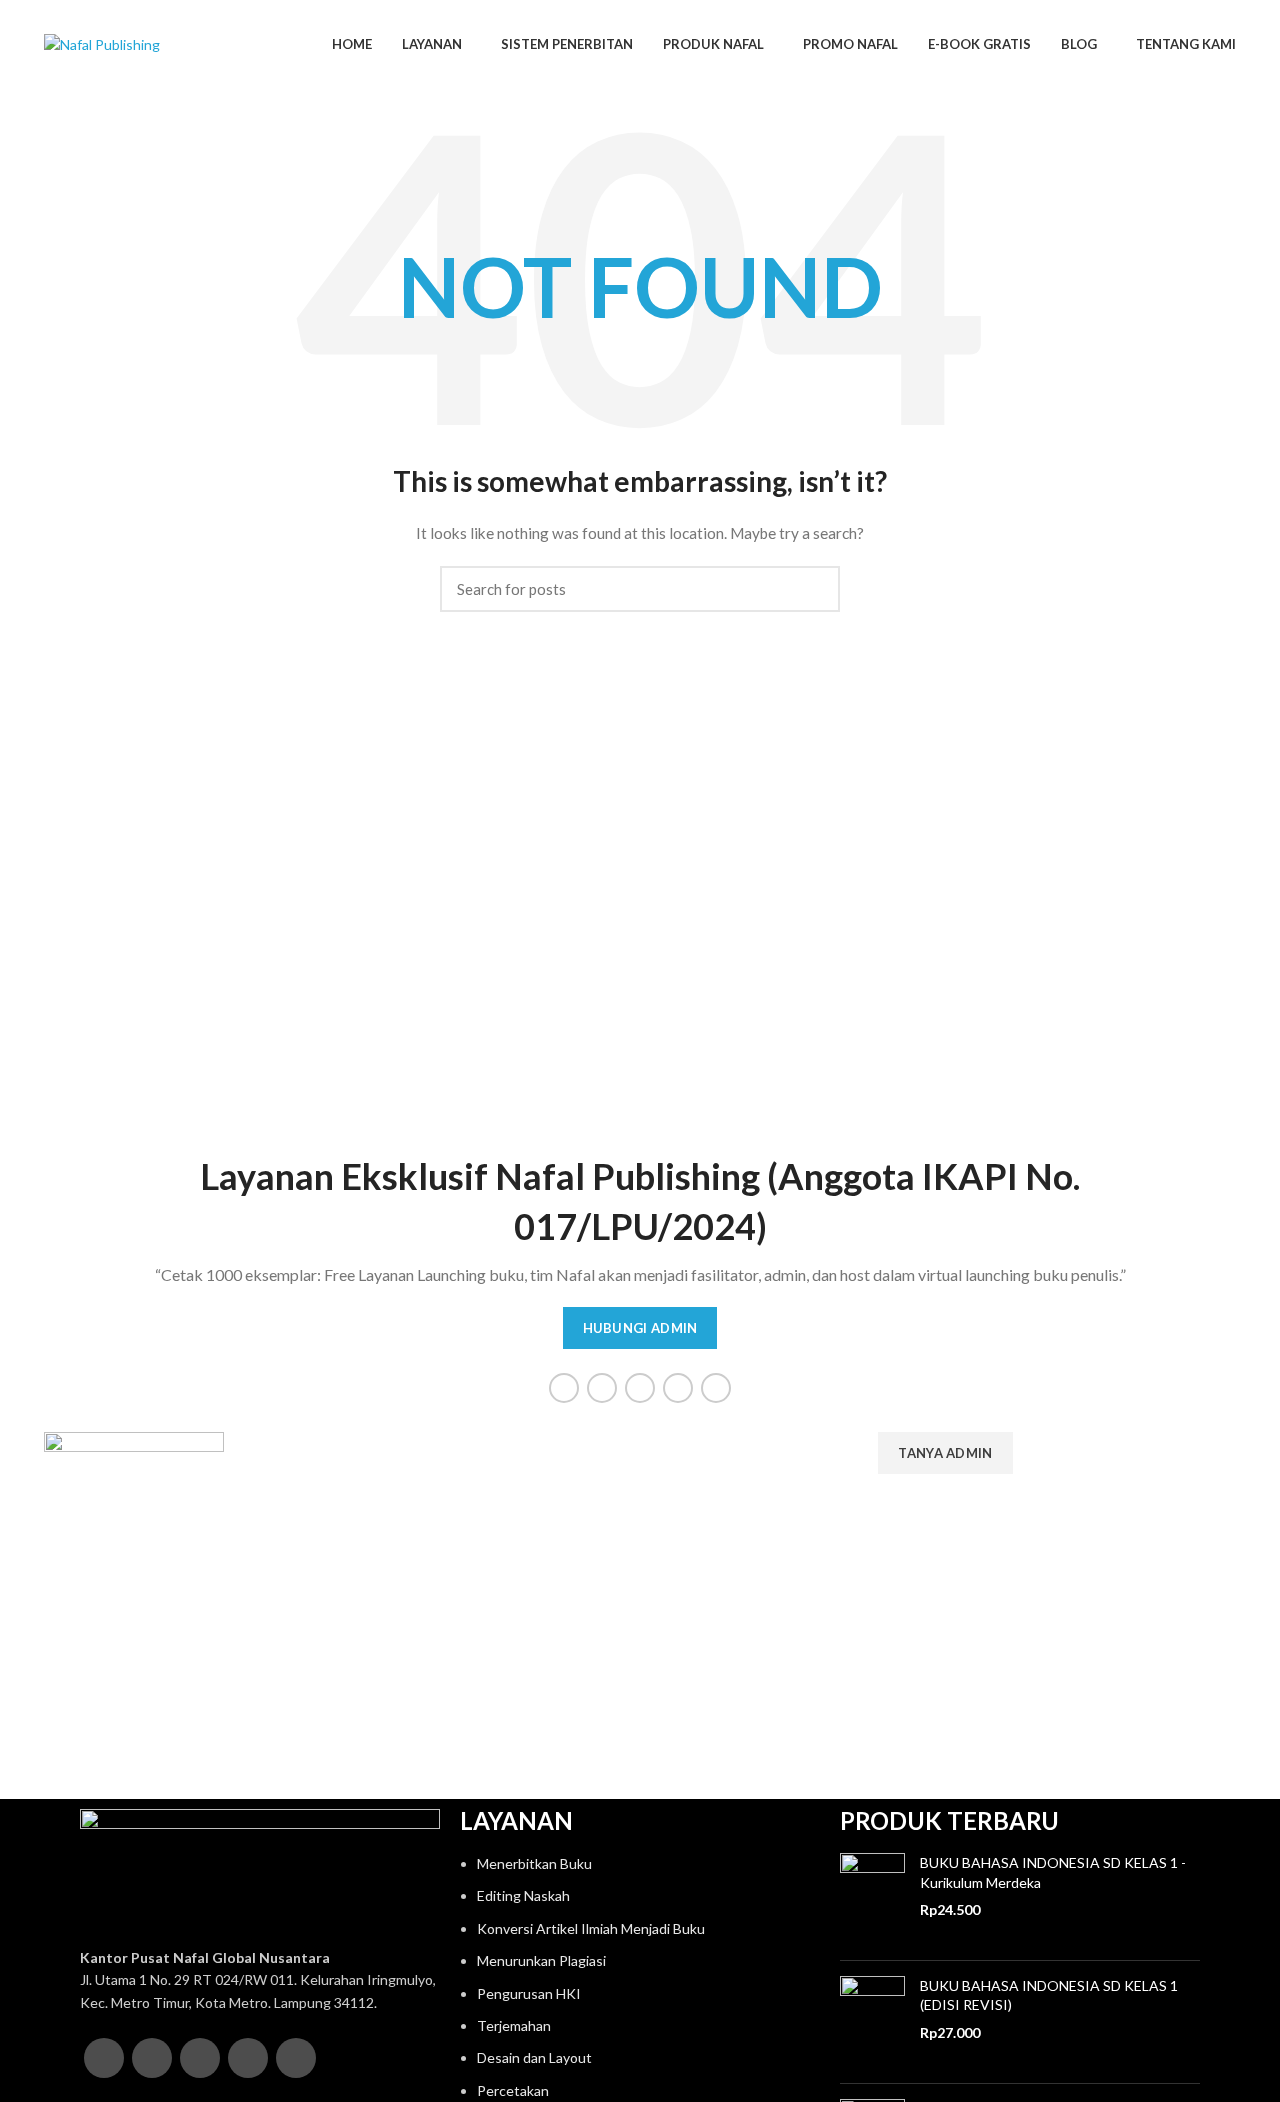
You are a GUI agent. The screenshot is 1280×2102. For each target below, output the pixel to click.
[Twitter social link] (602, 1388)
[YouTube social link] (678, 1388)
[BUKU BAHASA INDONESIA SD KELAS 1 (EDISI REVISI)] (872, 2022)
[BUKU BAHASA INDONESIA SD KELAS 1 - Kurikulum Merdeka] (872, 1899)
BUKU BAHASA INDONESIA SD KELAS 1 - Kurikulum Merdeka (1053, 1872)
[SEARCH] (813, 589)
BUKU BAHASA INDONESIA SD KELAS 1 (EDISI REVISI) (1049, 1995)
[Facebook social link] (564, 1388)
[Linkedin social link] (716, 1388)
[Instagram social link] (640, 1388)
